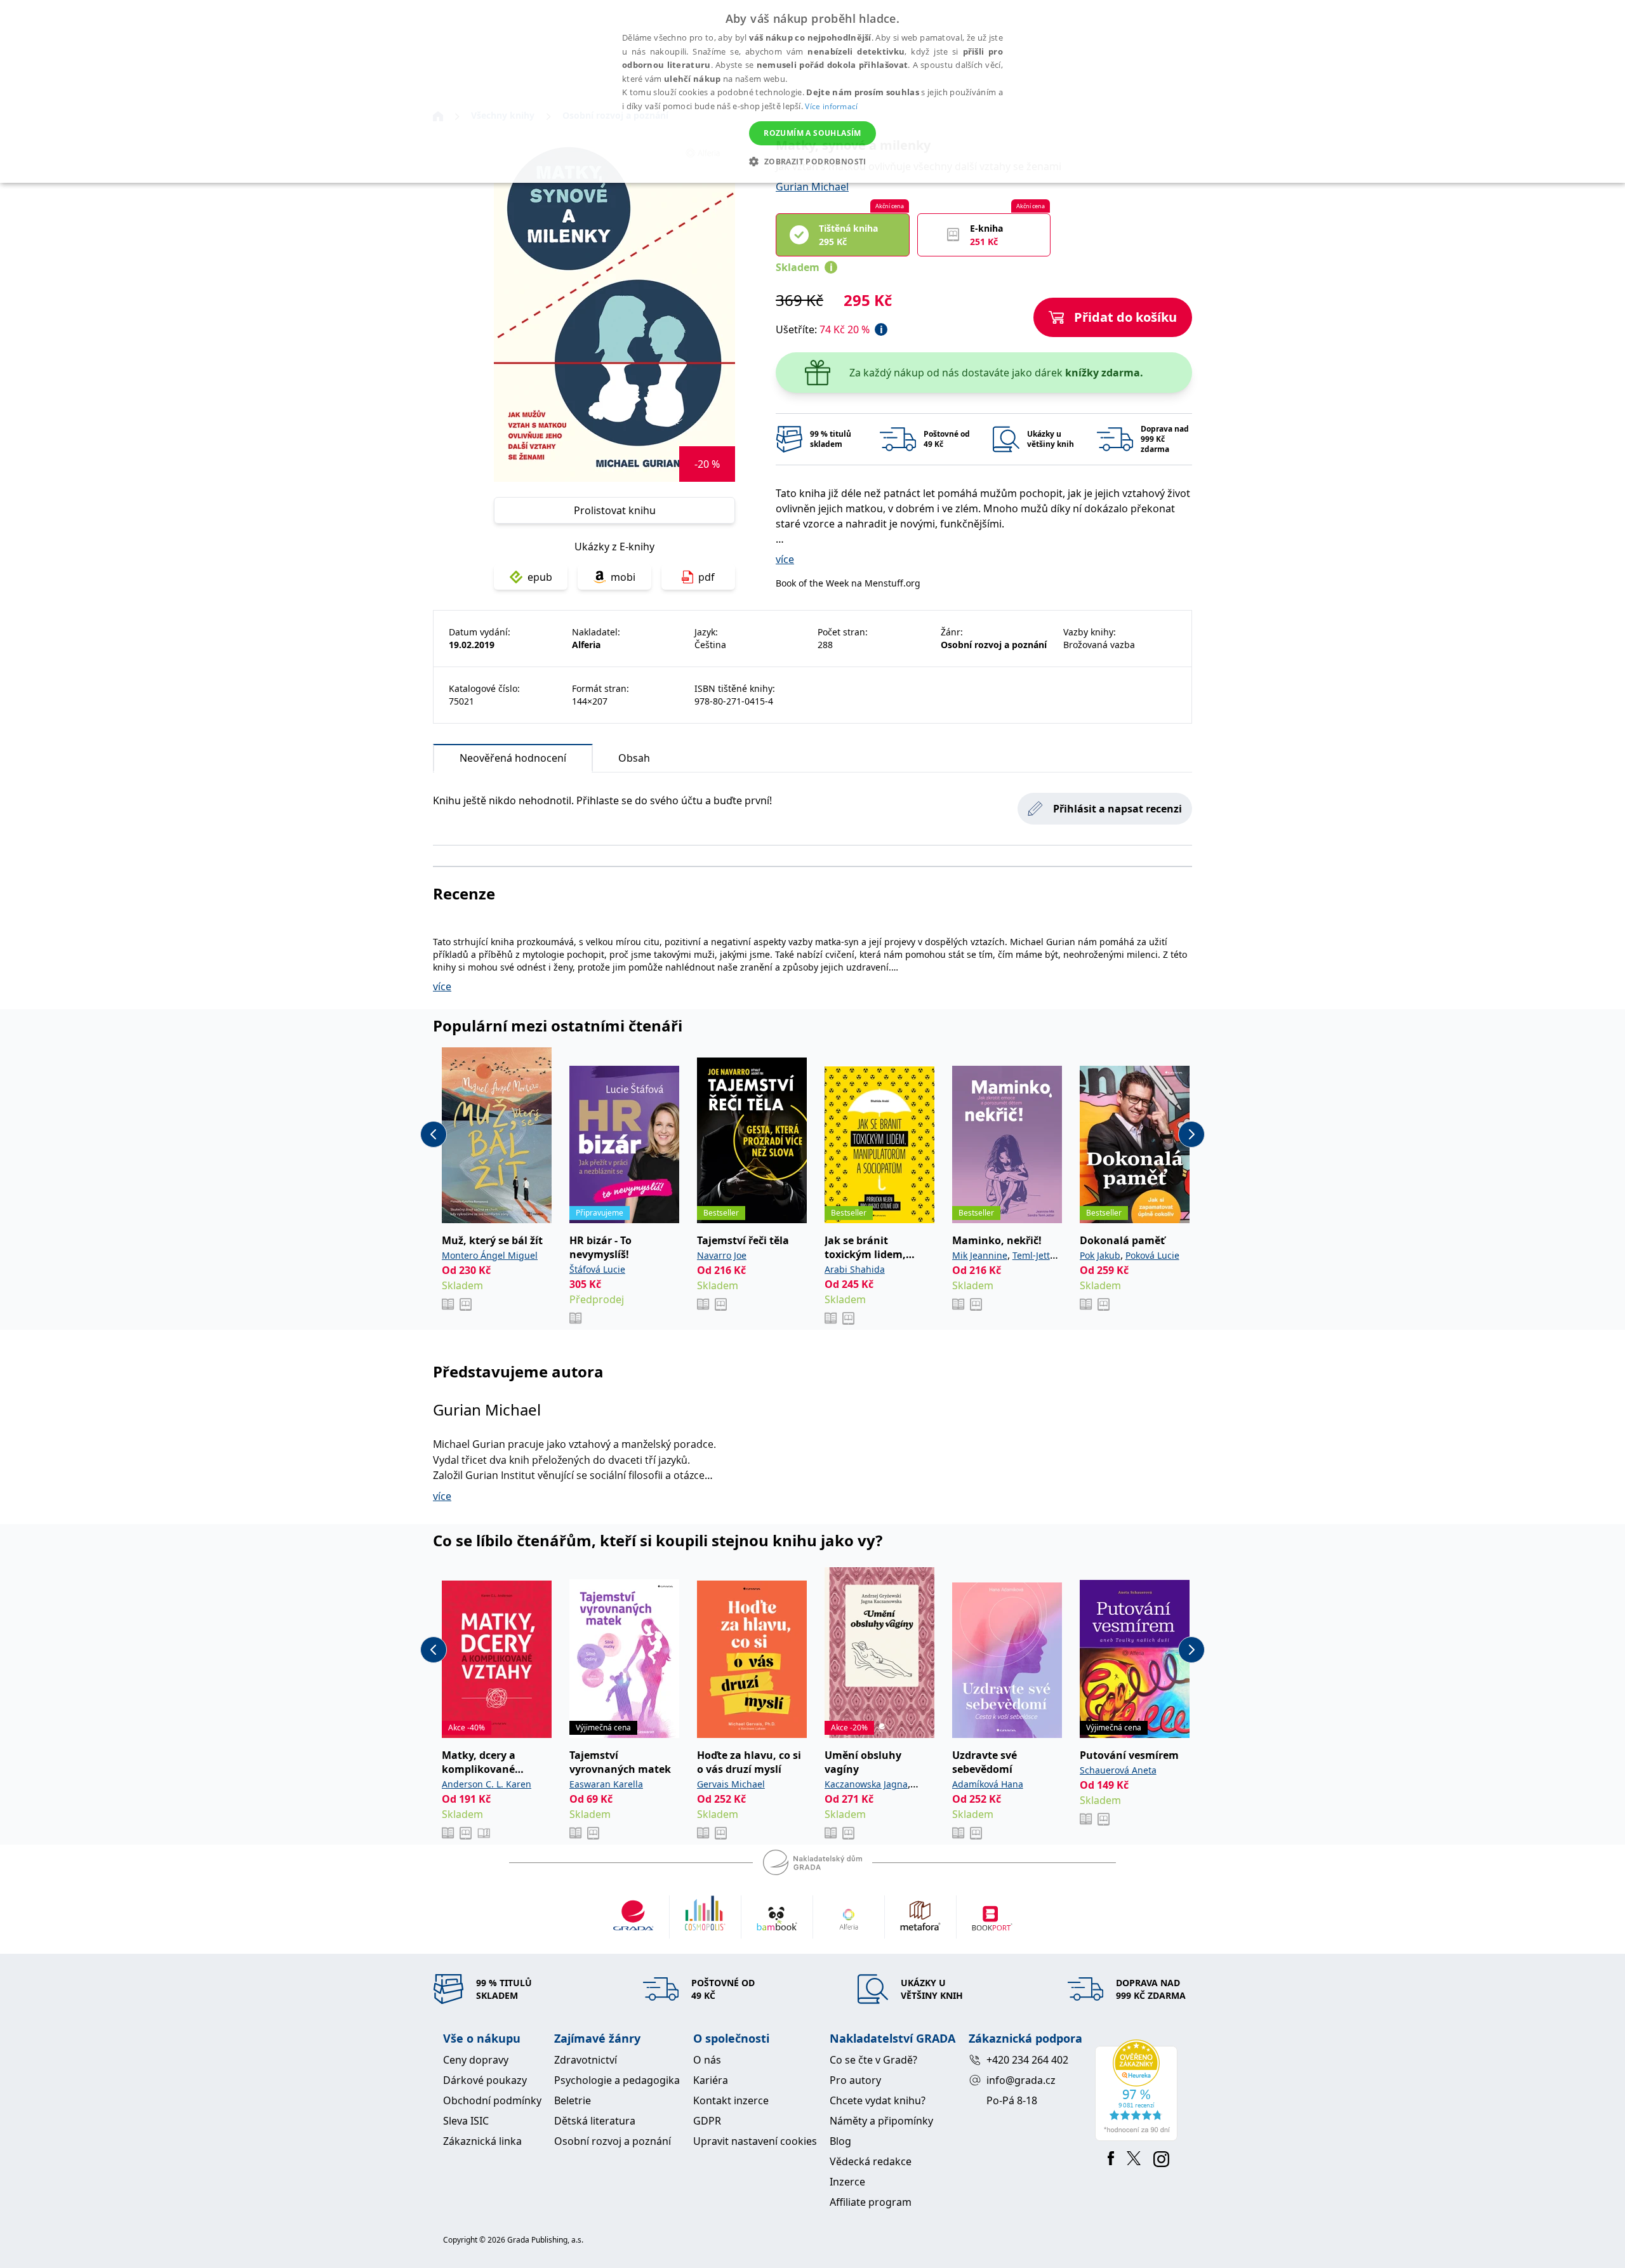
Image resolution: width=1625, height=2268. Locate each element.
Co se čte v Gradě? (873, 2060)
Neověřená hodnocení (513, 758)
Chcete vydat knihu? (878, 2100)
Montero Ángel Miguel (490, 1255)
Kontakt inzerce (731, 2100)
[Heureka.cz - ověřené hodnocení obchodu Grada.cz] (1138, 2090)
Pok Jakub (1100, 1255)
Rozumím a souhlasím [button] (812, 133)
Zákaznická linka (482, 2141)
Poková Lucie (1152, 1255)
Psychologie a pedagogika (617, 2080)
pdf (706, 577)
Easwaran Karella (606, 1784)
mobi (623, 577)
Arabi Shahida (855, 1269)
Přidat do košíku (1125, 317)
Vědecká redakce (871, 2161)
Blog (840, 2141)
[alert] (812, 91)
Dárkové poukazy (485, 2080)
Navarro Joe (722, 1255)
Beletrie (573, 2100)
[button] (812, 161)
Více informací (831, 106)
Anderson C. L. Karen (487, 1784)
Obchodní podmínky (492, 2100)
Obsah (634, 758)
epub (540, 577)
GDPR (707, 2121)
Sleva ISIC (466, 2121)
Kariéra (711, 2080)
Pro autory (855, 2080)
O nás (707, 2060)
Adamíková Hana (988, 1784)
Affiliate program (871, 2202)
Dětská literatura (595, 2121)
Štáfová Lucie (597, 1269)
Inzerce (847, 2182)
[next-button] (1191, 1134)
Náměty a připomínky (881, 2121)
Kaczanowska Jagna (866, 1784)
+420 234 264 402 (1027, 2060)
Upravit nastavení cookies (755, 2141)
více (785, 559)
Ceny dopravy (476, 2060)
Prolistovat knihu (615, 510)
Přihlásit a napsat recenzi (1118, 809)
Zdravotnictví (586, 2060)
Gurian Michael (812, 187)
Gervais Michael (731, 1784)
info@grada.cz (1021, 2080)
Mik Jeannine (980, 1255)
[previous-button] (434, 1134)
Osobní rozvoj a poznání (613, 2141)
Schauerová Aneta (1118, 1770)
